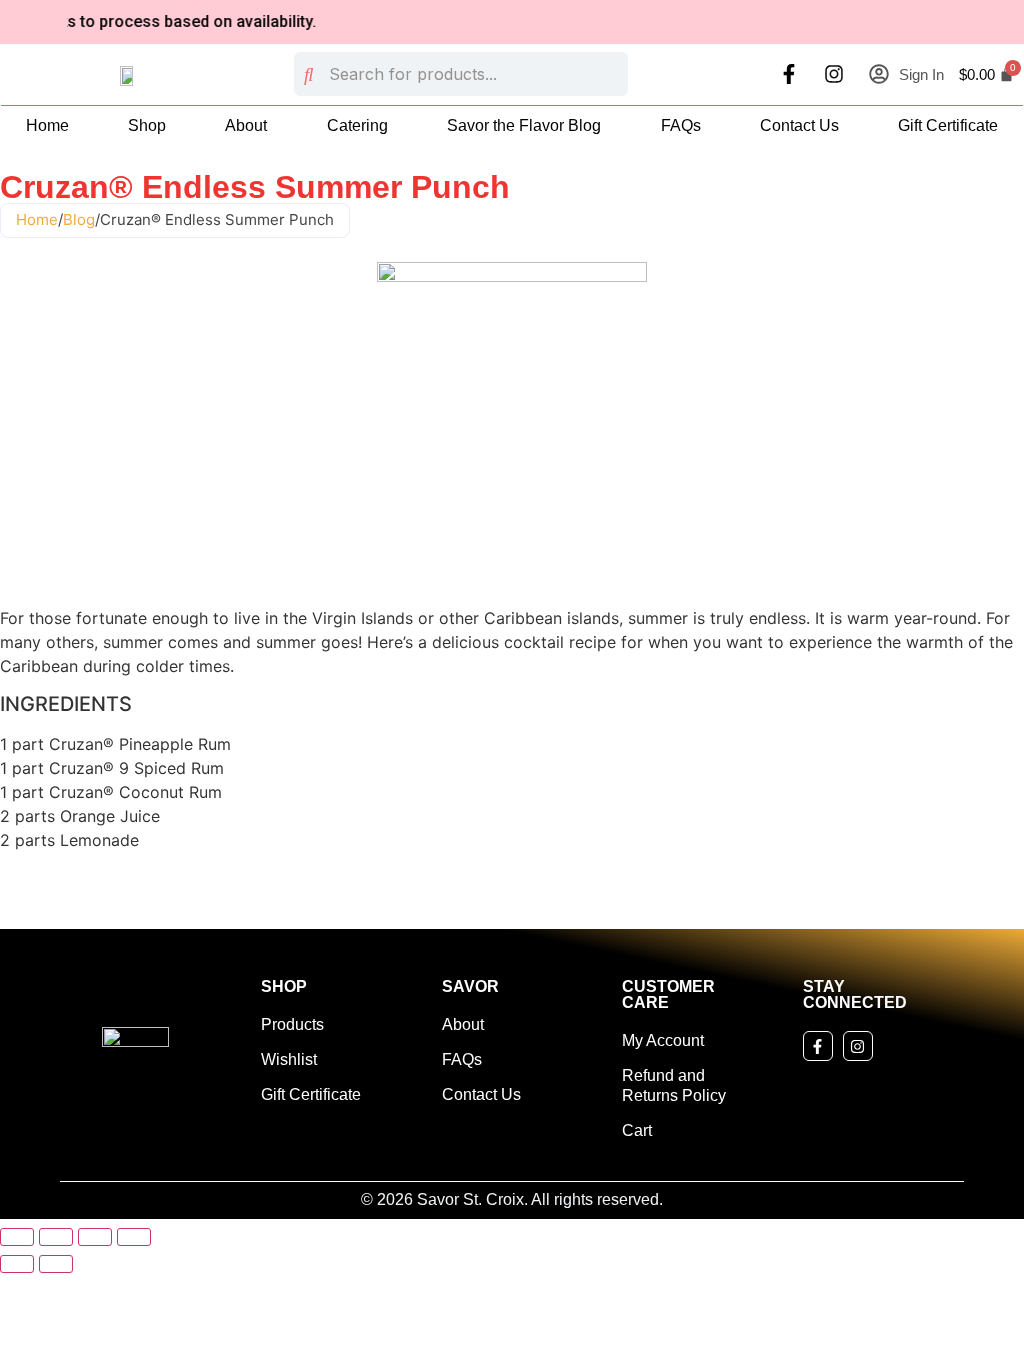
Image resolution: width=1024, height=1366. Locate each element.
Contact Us (799, 125)
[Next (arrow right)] (56, 1264)
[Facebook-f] (789, 74)
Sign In (921, 74)
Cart (637, 1130)
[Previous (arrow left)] (17, 1264)
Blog (79, 219)
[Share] (95, 1237)
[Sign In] (879, 74)
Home (47, 125)
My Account (663, 1040)
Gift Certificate (948, 125)
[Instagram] (834, 74)
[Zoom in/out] (17, 1237)
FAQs (681, 125)
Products (292, 1024)
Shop (147, 125)
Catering (357, 125)
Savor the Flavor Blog (524, 125)
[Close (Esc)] (134, 1237)
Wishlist (289, 1059)
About (246, 125)
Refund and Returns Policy (674, 1085)
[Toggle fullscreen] (56, 1237)
